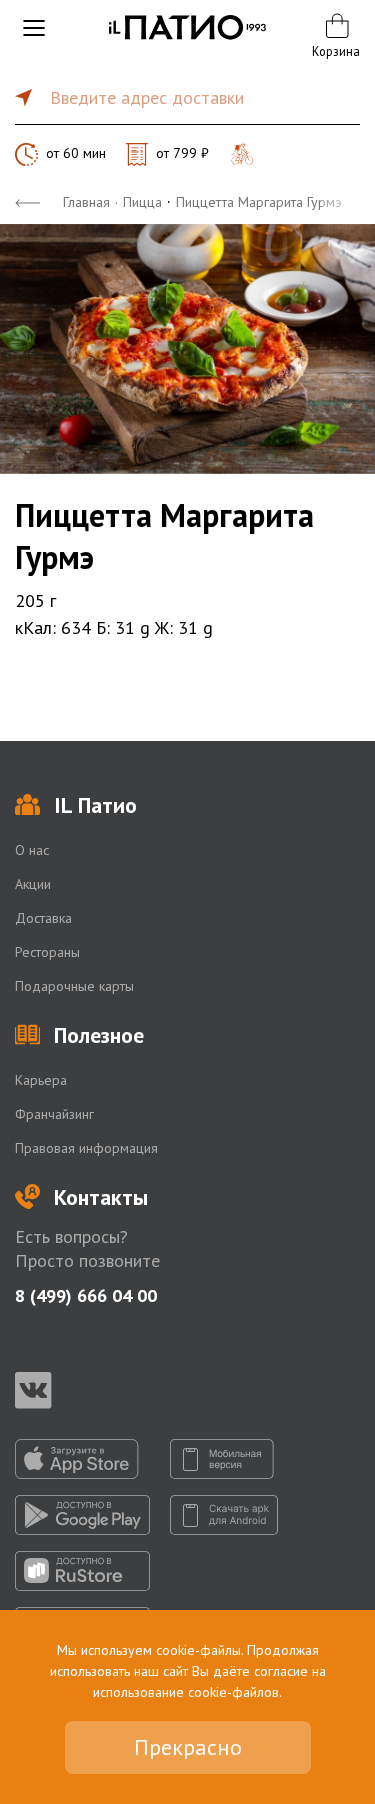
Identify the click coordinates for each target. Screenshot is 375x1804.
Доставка (43, 918)
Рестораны (47, 952)
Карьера (41, 1080)
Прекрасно (188, 1747)
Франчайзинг (54, 1114)
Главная (86, 202)
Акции (33, 884)
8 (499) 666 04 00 (86, 1295)
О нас (32, 850)
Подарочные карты (74, 986)
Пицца (142, 202)
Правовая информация (86, 1148)
